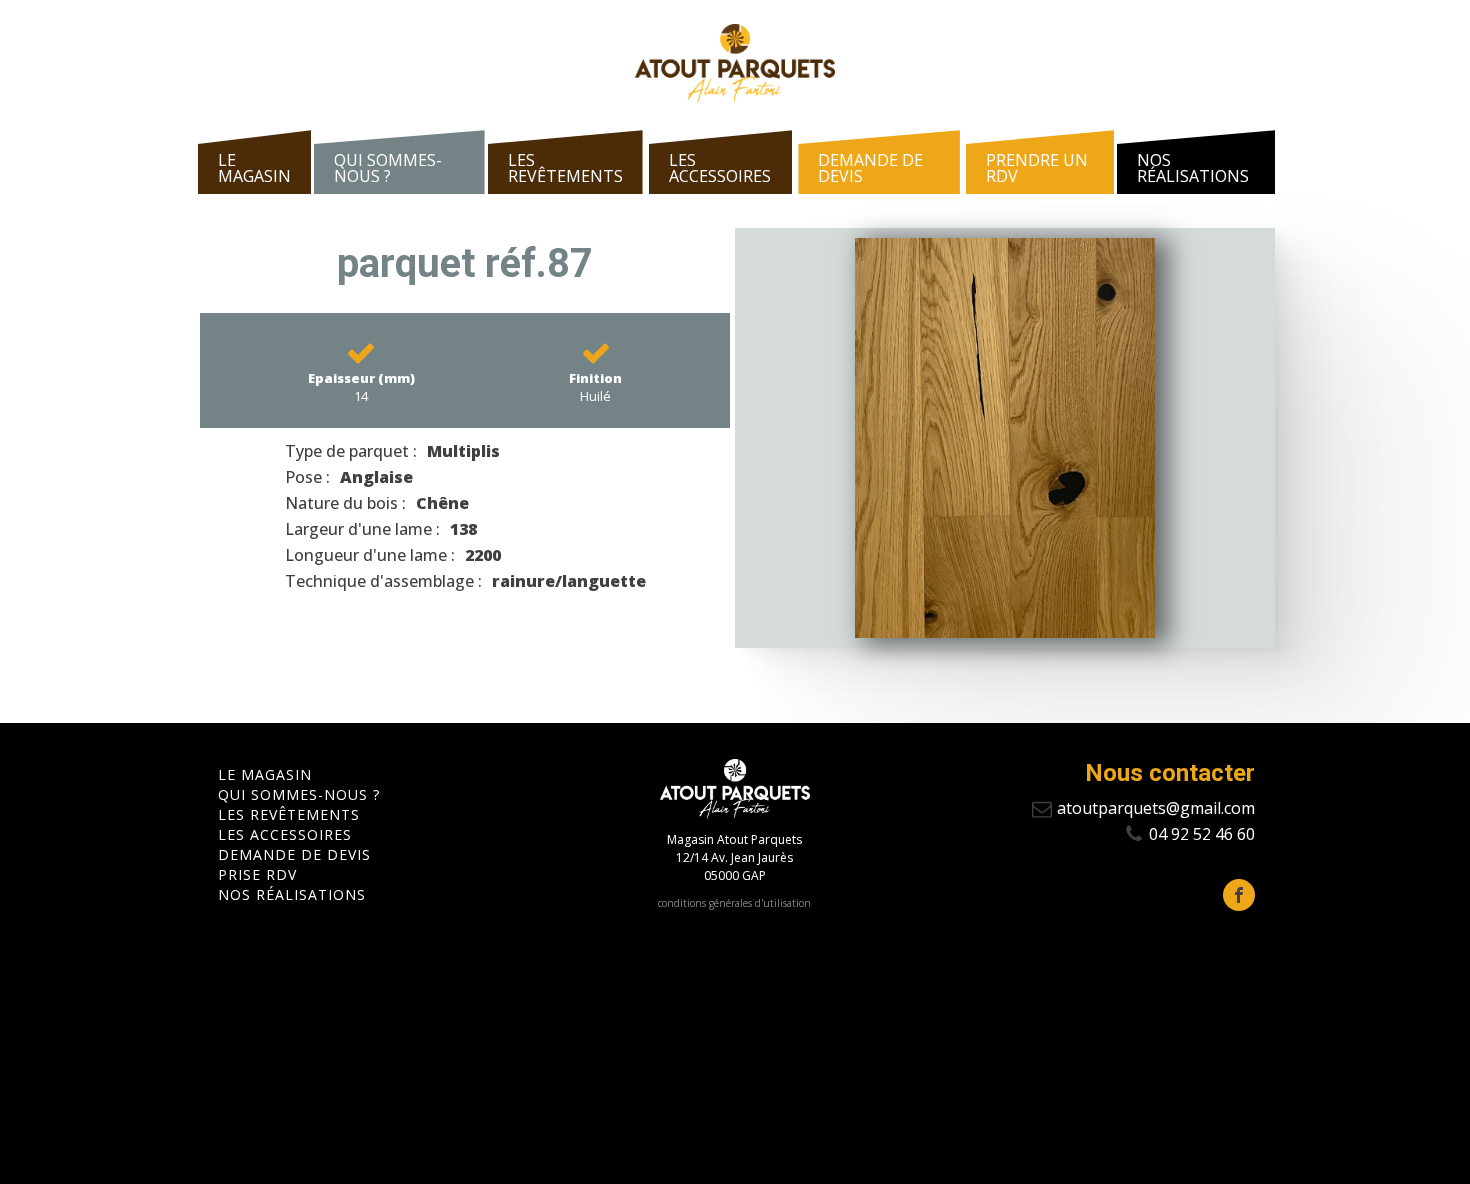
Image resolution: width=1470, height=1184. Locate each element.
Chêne (442, 503)
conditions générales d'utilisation (734, 903)
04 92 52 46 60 (1202, 834)
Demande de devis (870, 168)
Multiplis (463, 451)
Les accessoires (720, 168)
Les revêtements (565, 168)
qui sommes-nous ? (388, 168)
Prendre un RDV (1037, 168)
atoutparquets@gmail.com (1156, 808)
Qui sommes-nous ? (299, 795)
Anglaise (376, 477)
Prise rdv (257, 875)
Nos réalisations (1193, 168)
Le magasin (254, 168)
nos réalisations (292, 895)
